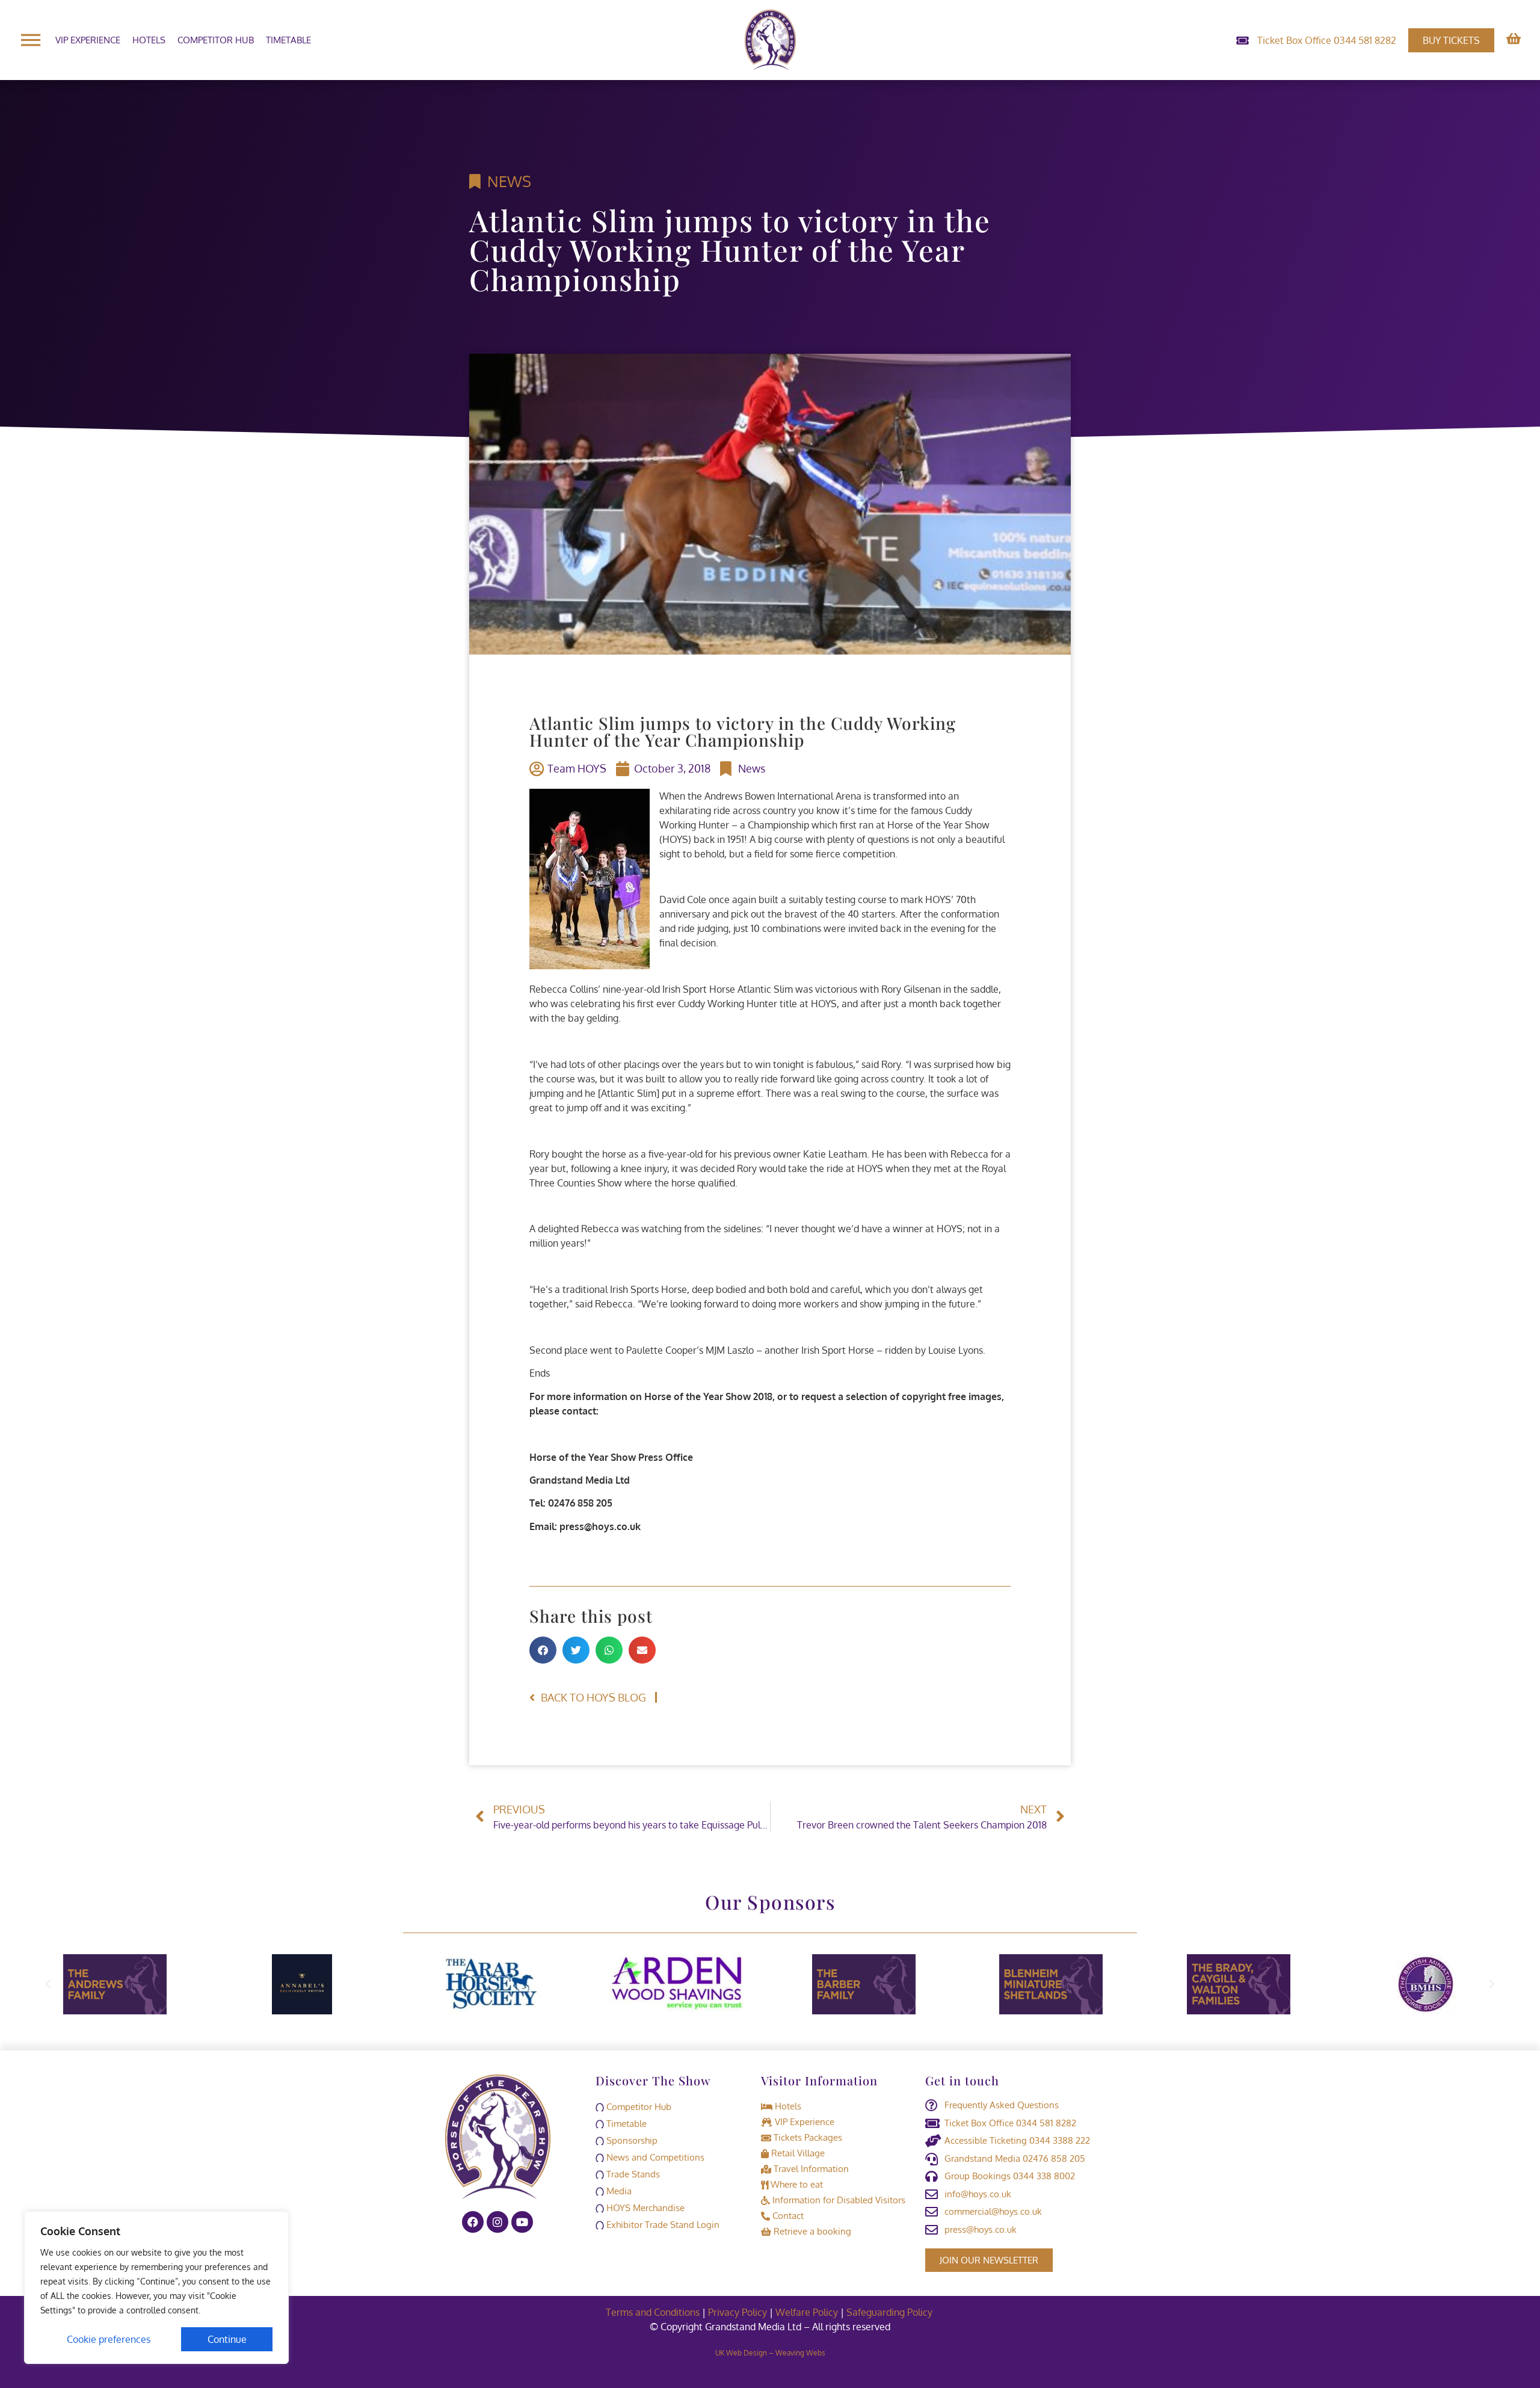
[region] (156, 2288)
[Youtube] (522, 2222)
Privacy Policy (738, 2312)
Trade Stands (632, 2174)
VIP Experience (88, 40)
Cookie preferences (109, 2339)
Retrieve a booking (811, 2231)
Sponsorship (631, 2140)
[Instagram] (497, 2222)
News (509, 181)
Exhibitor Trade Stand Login (662, 2225)
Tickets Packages (807, 2137)
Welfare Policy (807, 2312)
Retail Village (797, 2153)
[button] (543, 1650)
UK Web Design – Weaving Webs (770, 2353)
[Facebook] (473, 2222)
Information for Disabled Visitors (838, 2200)
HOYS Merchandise (644, 2208)
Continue (227, 2339)
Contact (787, 2216)
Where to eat (796, 2184)
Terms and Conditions (653, 2312)
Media (618, 2191)
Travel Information (810, 2169)
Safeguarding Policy (891, 2312)
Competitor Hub (216, 40)
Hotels (149, 40)
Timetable (288, 40)
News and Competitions (654, 2157)
